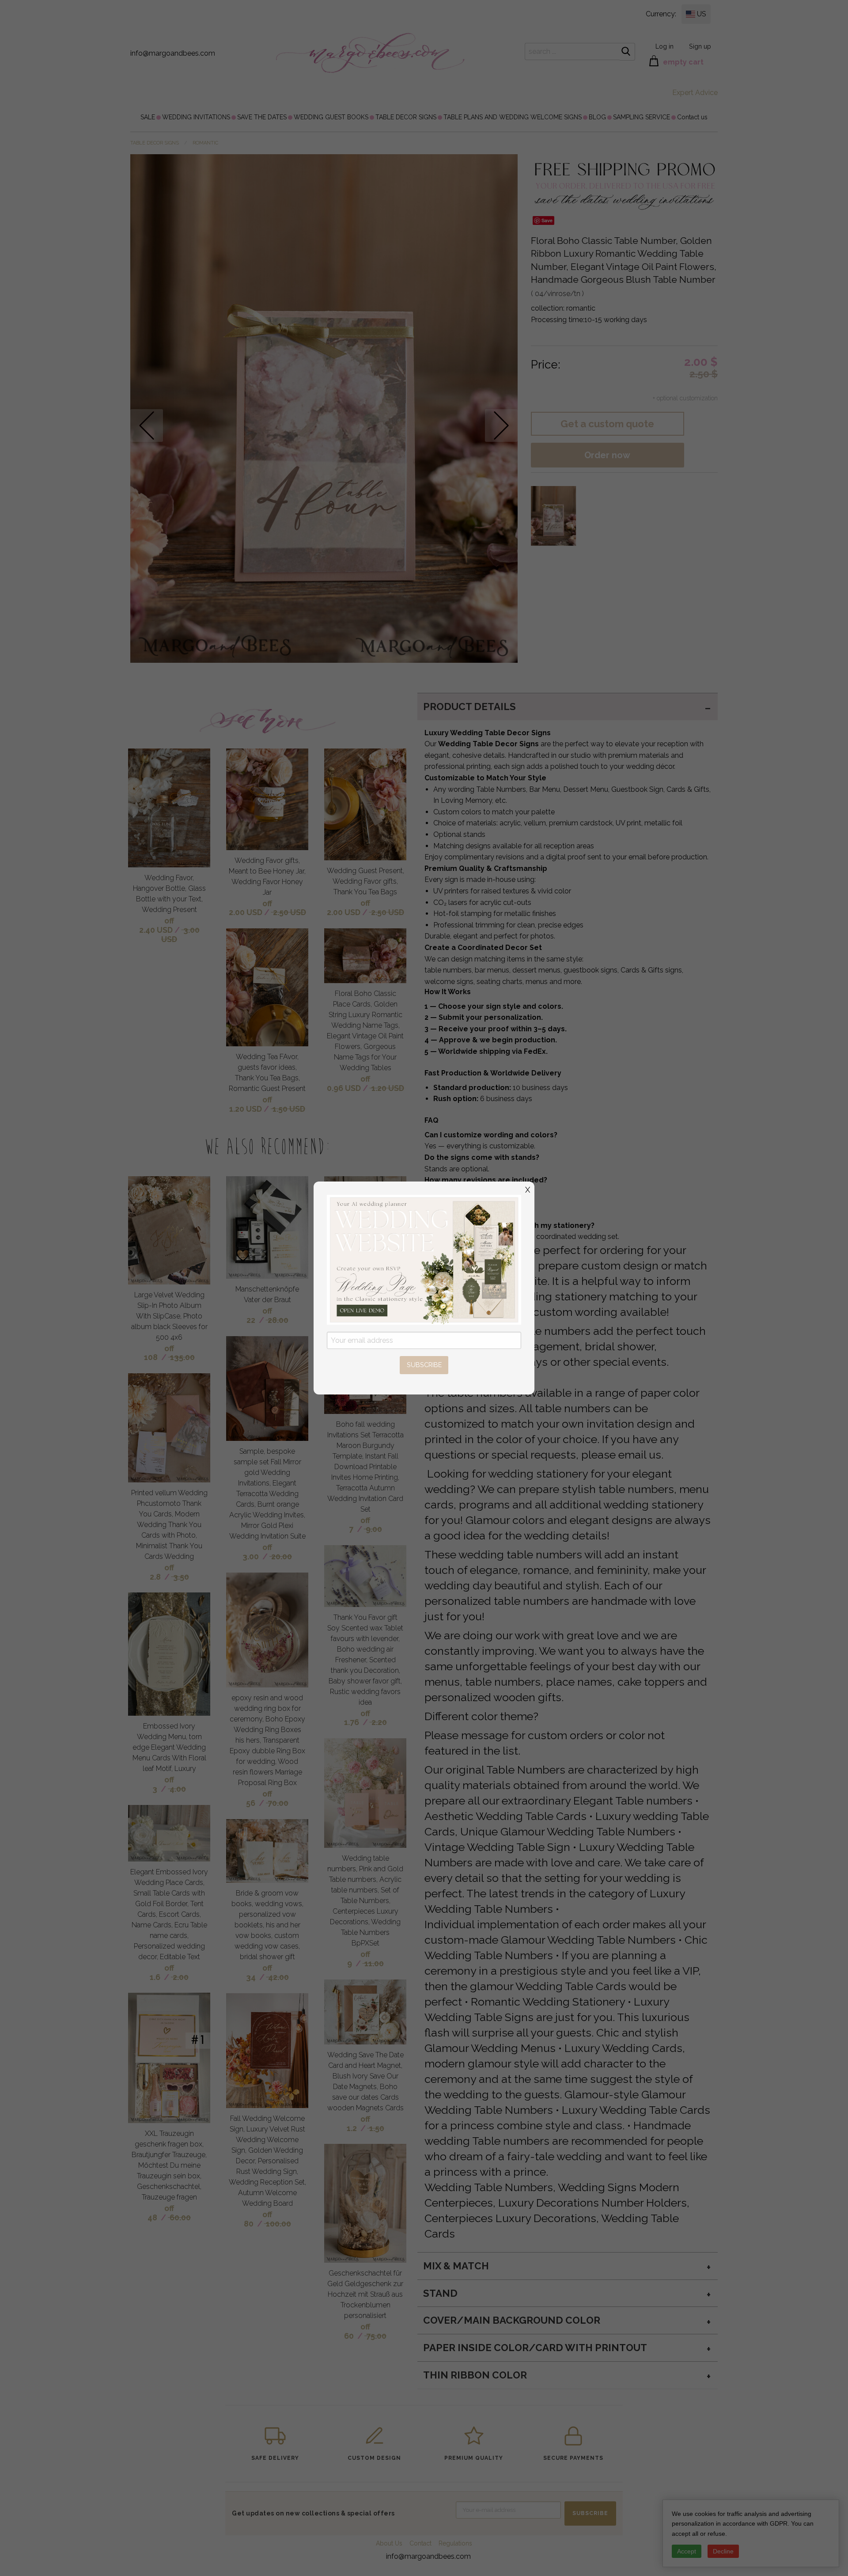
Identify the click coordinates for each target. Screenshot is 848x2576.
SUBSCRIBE (424, 1365)
